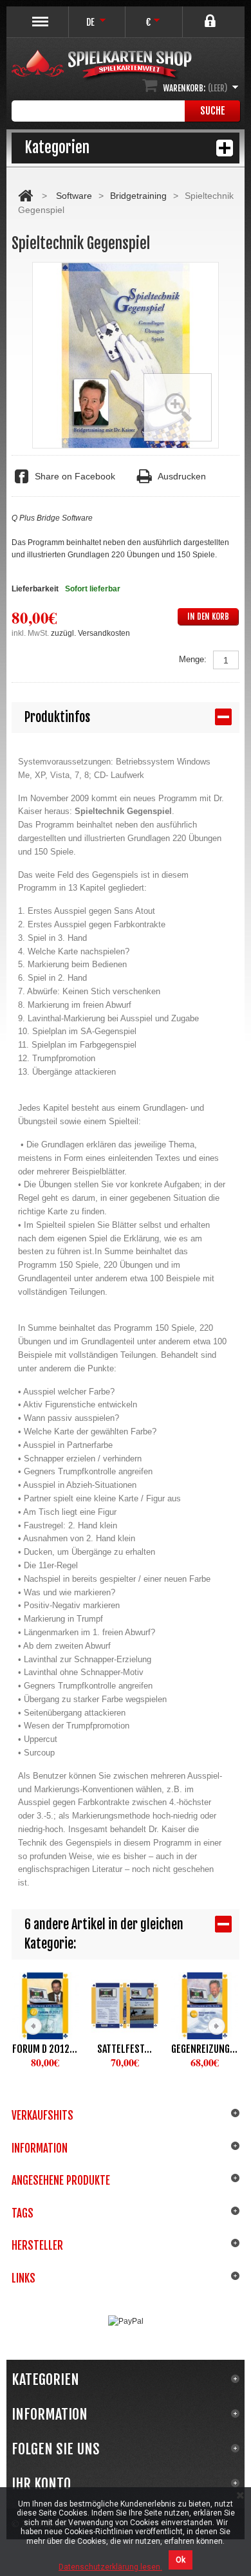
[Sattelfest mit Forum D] (125, 2006)
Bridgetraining (138, 196)
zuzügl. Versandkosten (90, 633)
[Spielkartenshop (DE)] (102, 66)
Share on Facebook (75, 476)
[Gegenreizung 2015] (205, 2006)
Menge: (193, 659)
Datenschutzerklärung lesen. (110, 2567)
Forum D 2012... (45, 2049)
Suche (213, 111)
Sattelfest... (125, 2049)
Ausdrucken (182, 476)
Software (74, 196)
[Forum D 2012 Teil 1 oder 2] (45, 2006)
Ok (181, 2560)
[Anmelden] (211, 16)
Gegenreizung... (204, 2049)
